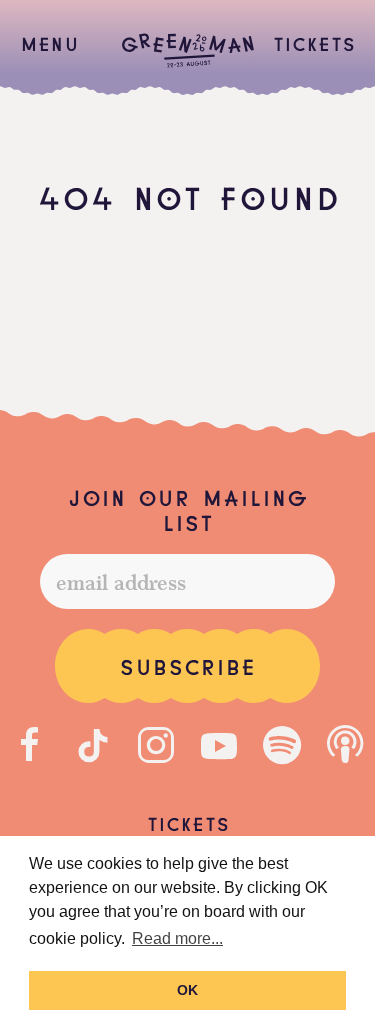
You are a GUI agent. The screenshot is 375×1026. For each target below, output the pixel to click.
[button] (49, 43)
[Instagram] (156, 745)
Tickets (314, 42)
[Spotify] (282, 745)
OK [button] (187, 990)
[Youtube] (219, 745)
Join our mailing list (187, 508)
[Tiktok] (93, 745)
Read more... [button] (177, 938)
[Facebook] (30, 745)
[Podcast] (345, 745)
